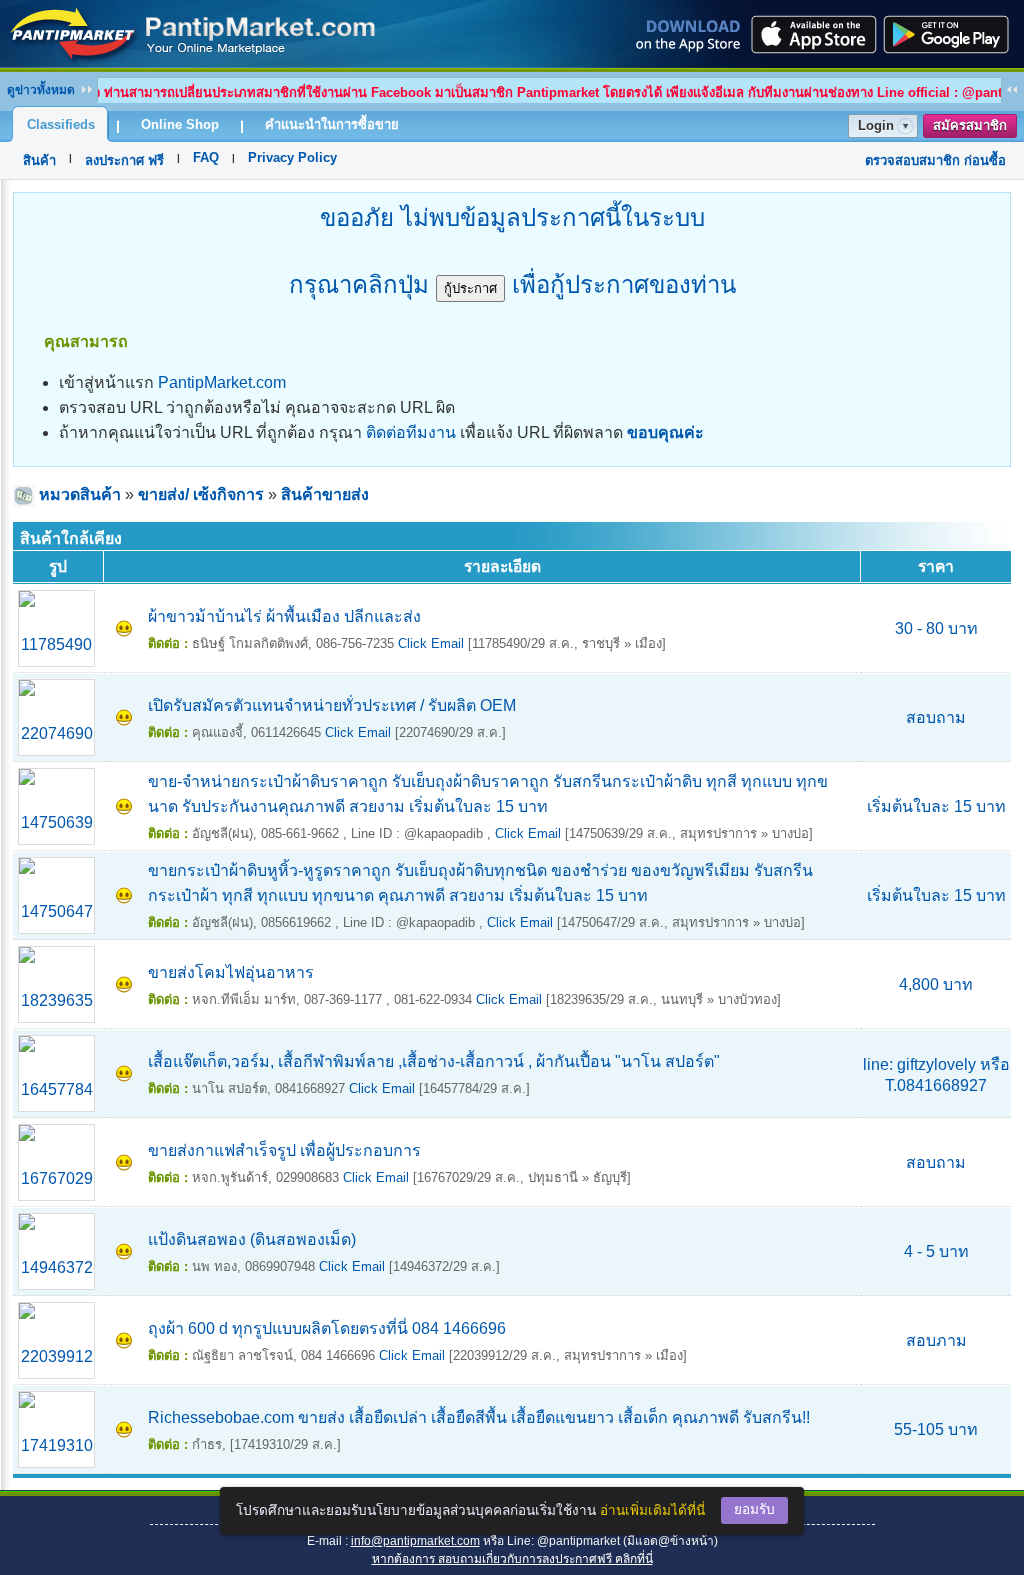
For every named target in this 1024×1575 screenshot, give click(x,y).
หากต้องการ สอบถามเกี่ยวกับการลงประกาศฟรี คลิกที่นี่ (512, 1559)
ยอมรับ (754, 1509)
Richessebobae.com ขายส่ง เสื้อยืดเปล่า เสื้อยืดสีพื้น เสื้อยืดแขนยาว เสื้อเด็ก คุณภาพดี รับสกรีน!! (479, 1417)
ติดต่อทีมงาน (411, 432)
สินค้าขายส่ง (325, 494)
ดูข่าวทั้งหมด (41, 90)
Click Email (431, 643)
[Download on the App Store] (812, 34)
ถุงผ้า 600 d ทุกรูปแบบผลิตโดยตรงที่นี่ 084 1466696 (327, 1328)
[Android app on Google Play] (952, 34)
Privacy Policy (292, 157)
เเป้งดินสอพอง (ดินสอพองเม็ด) (252, 1239)
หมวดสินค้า (80, 494)
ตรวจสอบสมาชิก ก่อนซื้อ (935, 160)
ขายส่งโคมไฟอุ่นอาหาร (231, 972)
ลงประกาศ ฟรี (124, 160)
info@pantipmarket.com (415, 1541)
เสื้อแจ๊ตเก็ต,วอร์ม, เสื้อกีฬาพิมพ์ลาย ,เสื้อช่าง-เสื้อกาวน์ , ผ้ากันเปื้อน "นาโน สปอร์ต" (434, 1061)
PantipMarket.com (222, 382)
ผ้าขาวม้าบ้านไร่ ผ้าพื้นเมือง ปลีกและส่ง (284, 616)
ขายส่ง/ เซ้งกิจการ (201, 494)
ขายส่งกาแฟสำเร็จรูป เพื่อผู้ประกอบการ (284, 1150)
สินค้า (39, 160)
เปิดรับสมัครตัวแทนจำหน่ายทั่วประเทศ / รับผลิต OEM (332, 705)
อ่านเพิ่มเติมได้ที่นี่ (652, 1510)
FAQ (206, 157)
